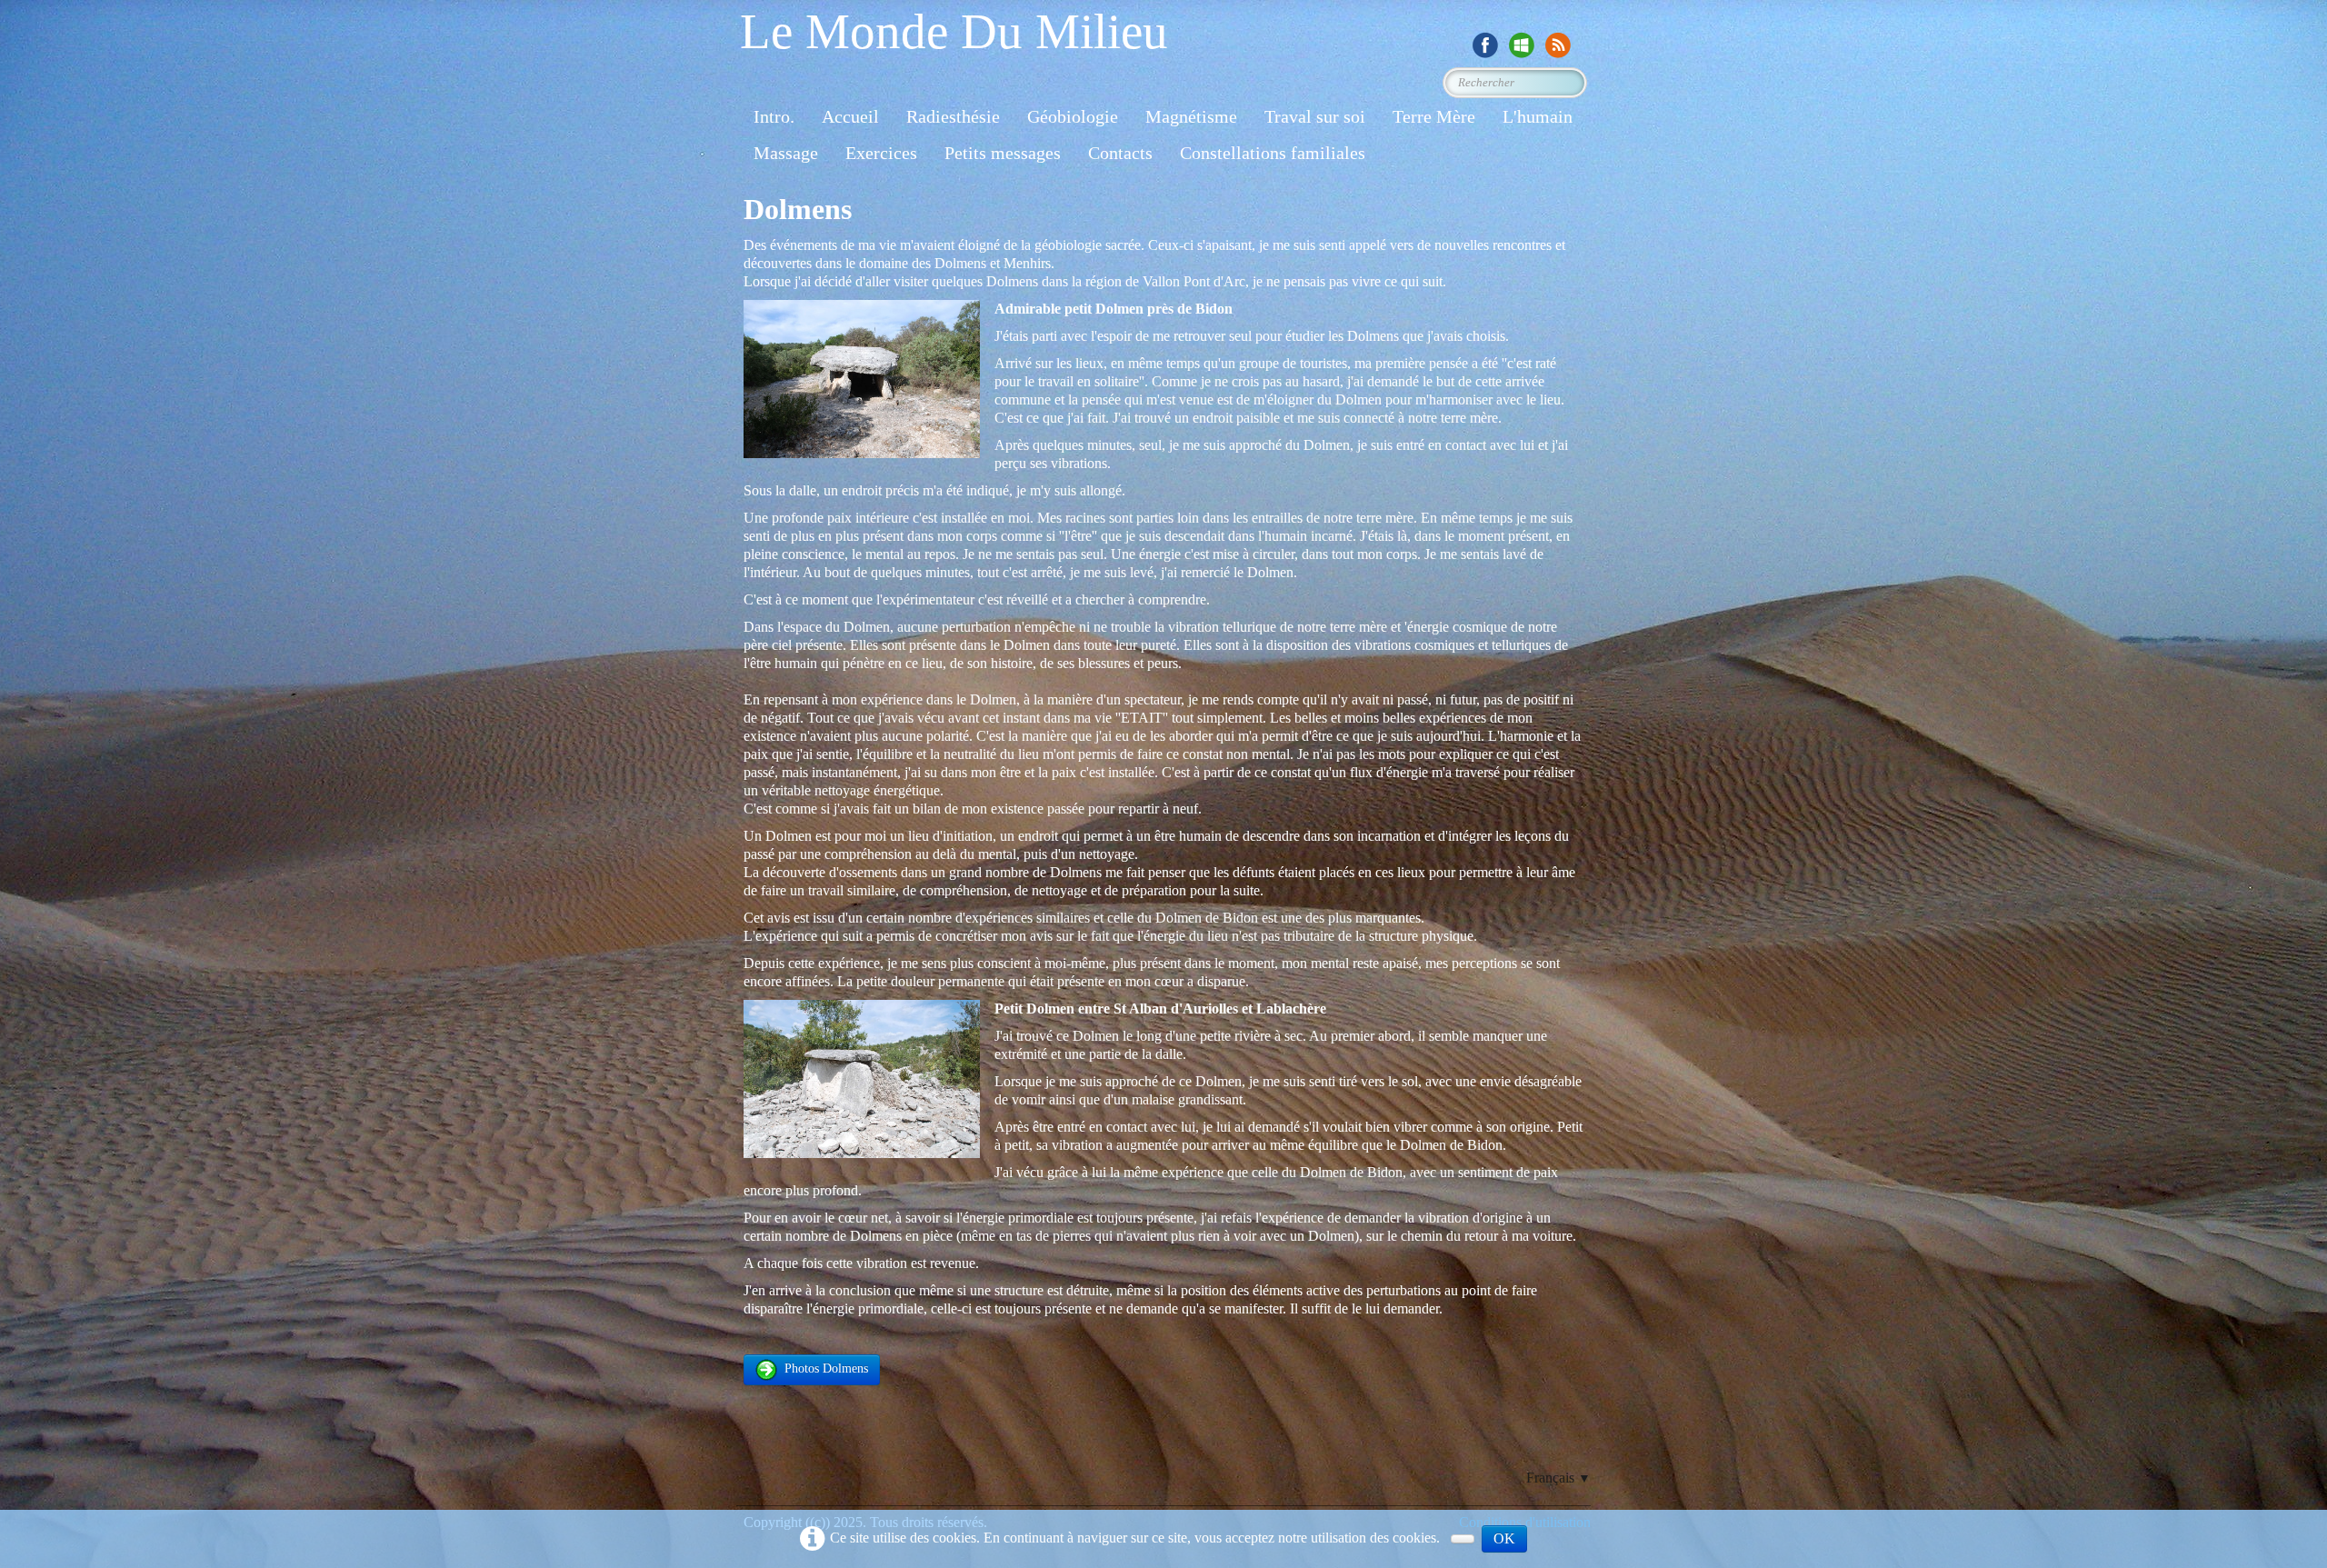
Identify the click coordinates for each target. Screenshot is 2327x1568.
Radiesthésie (953, 116)
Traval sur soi (1315, 116)
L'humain (1538, 116)
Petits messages (1003, 153)
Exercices (881, 153)
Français (1558, 1478)
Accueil (850, 116)
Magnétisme (1191, 116)
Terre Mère (1434, 116)
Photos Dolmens (826, 1368)
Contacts (1120, 153)
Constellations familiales (1273, 153)
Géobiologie (1073, 116)
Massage (786, 153)
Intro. (774, 116)
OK (1504, 1538)
